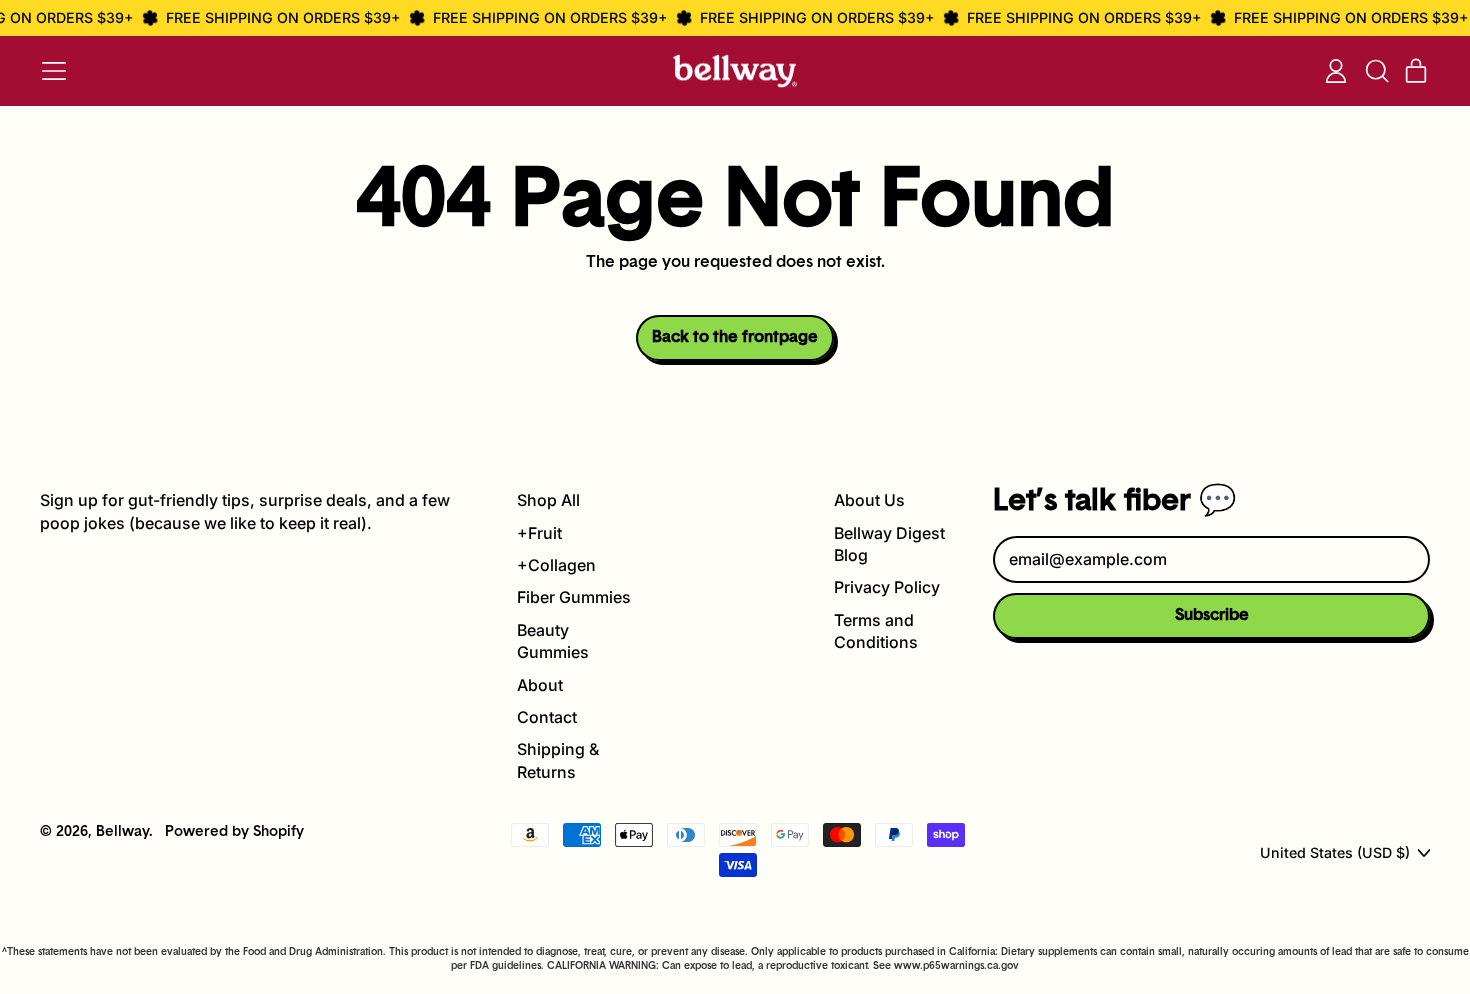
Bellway (122, 832)
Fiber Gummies (574, 597)
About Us (869, 500)
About (540, 685)
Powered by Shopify (234, 832)
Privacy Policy (887, 587)
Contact (547, 717)
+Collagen (556, 565)
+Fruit (539, 533)
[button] (1376, 71)
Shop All (548, 500)
